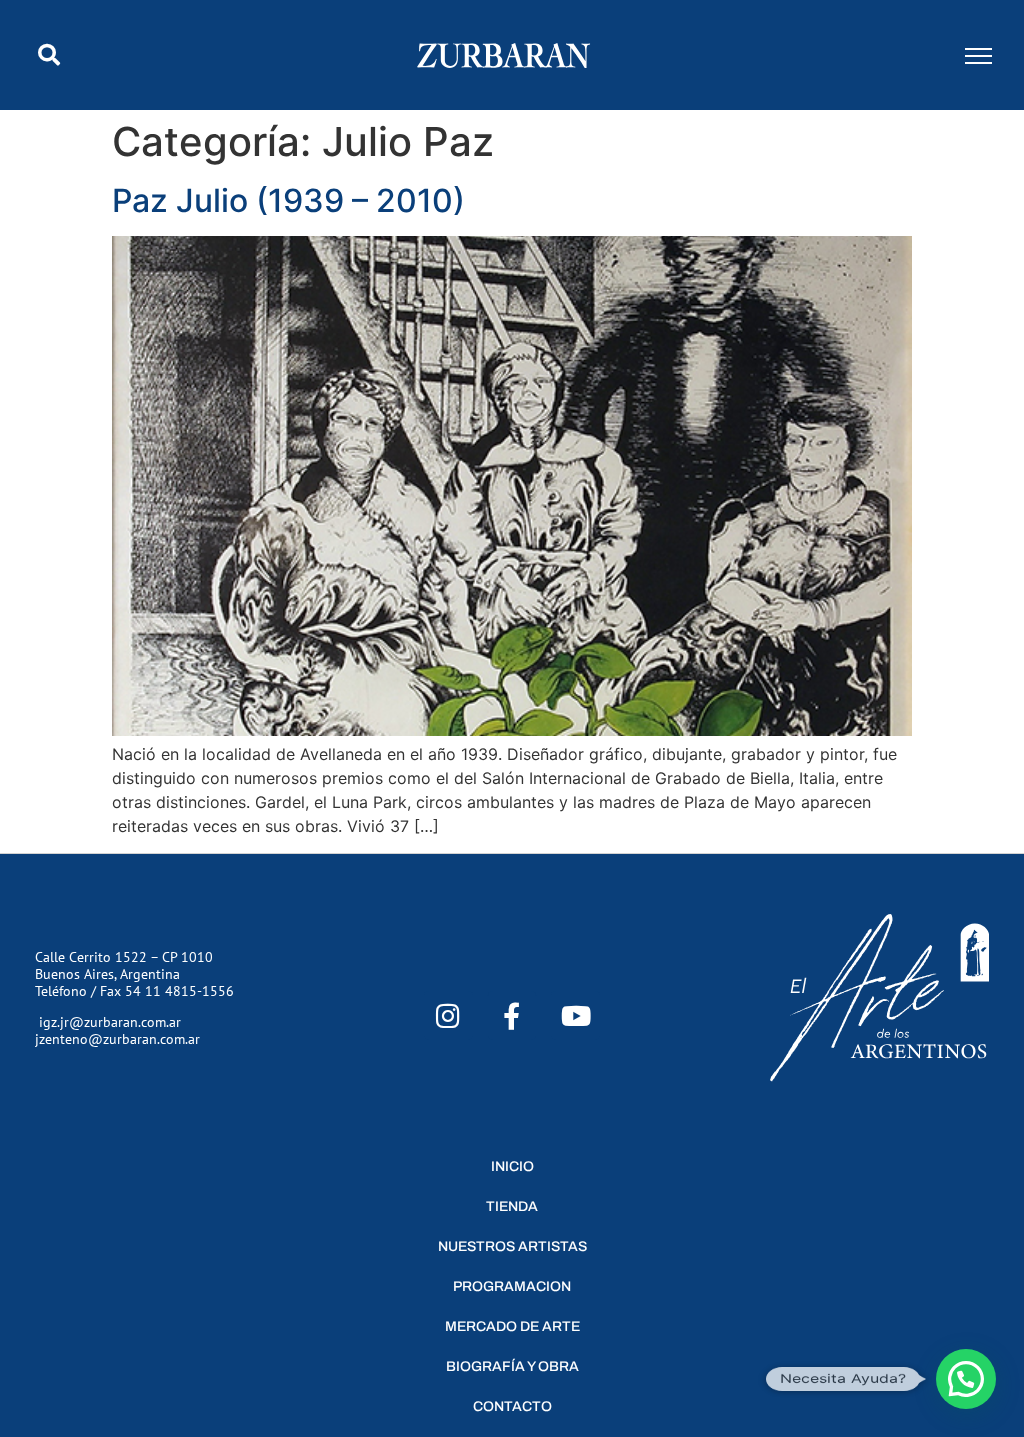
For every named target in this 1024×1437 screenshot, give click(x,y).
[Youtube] (575, 1015)
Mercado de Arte (512, 1326)
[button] (49, 55)
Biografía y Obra (512, 1366)
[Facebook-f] (512, 1015)
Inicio (512, 1166)
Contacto (512, 1406)
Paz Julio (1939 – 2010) (288, 200)
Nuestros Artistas (512, 1246)
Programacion (512, 1286)
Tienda (512, 1206)
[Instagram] (448, 1015)
